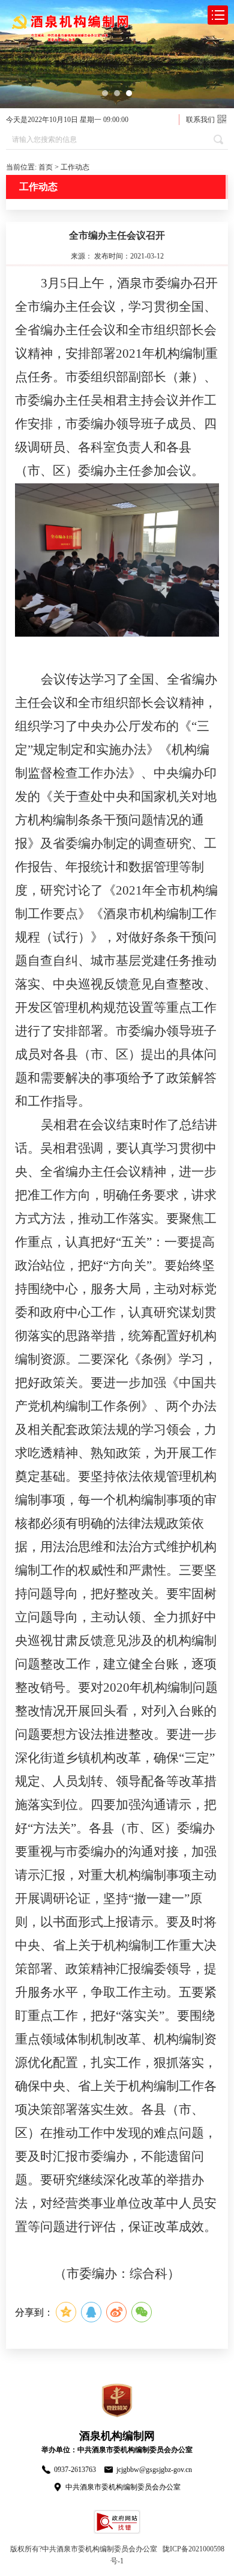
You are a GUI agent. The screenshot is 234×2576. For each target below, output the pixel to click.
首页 (46, 167)
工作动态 (75, 167)
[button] (105, 93)
